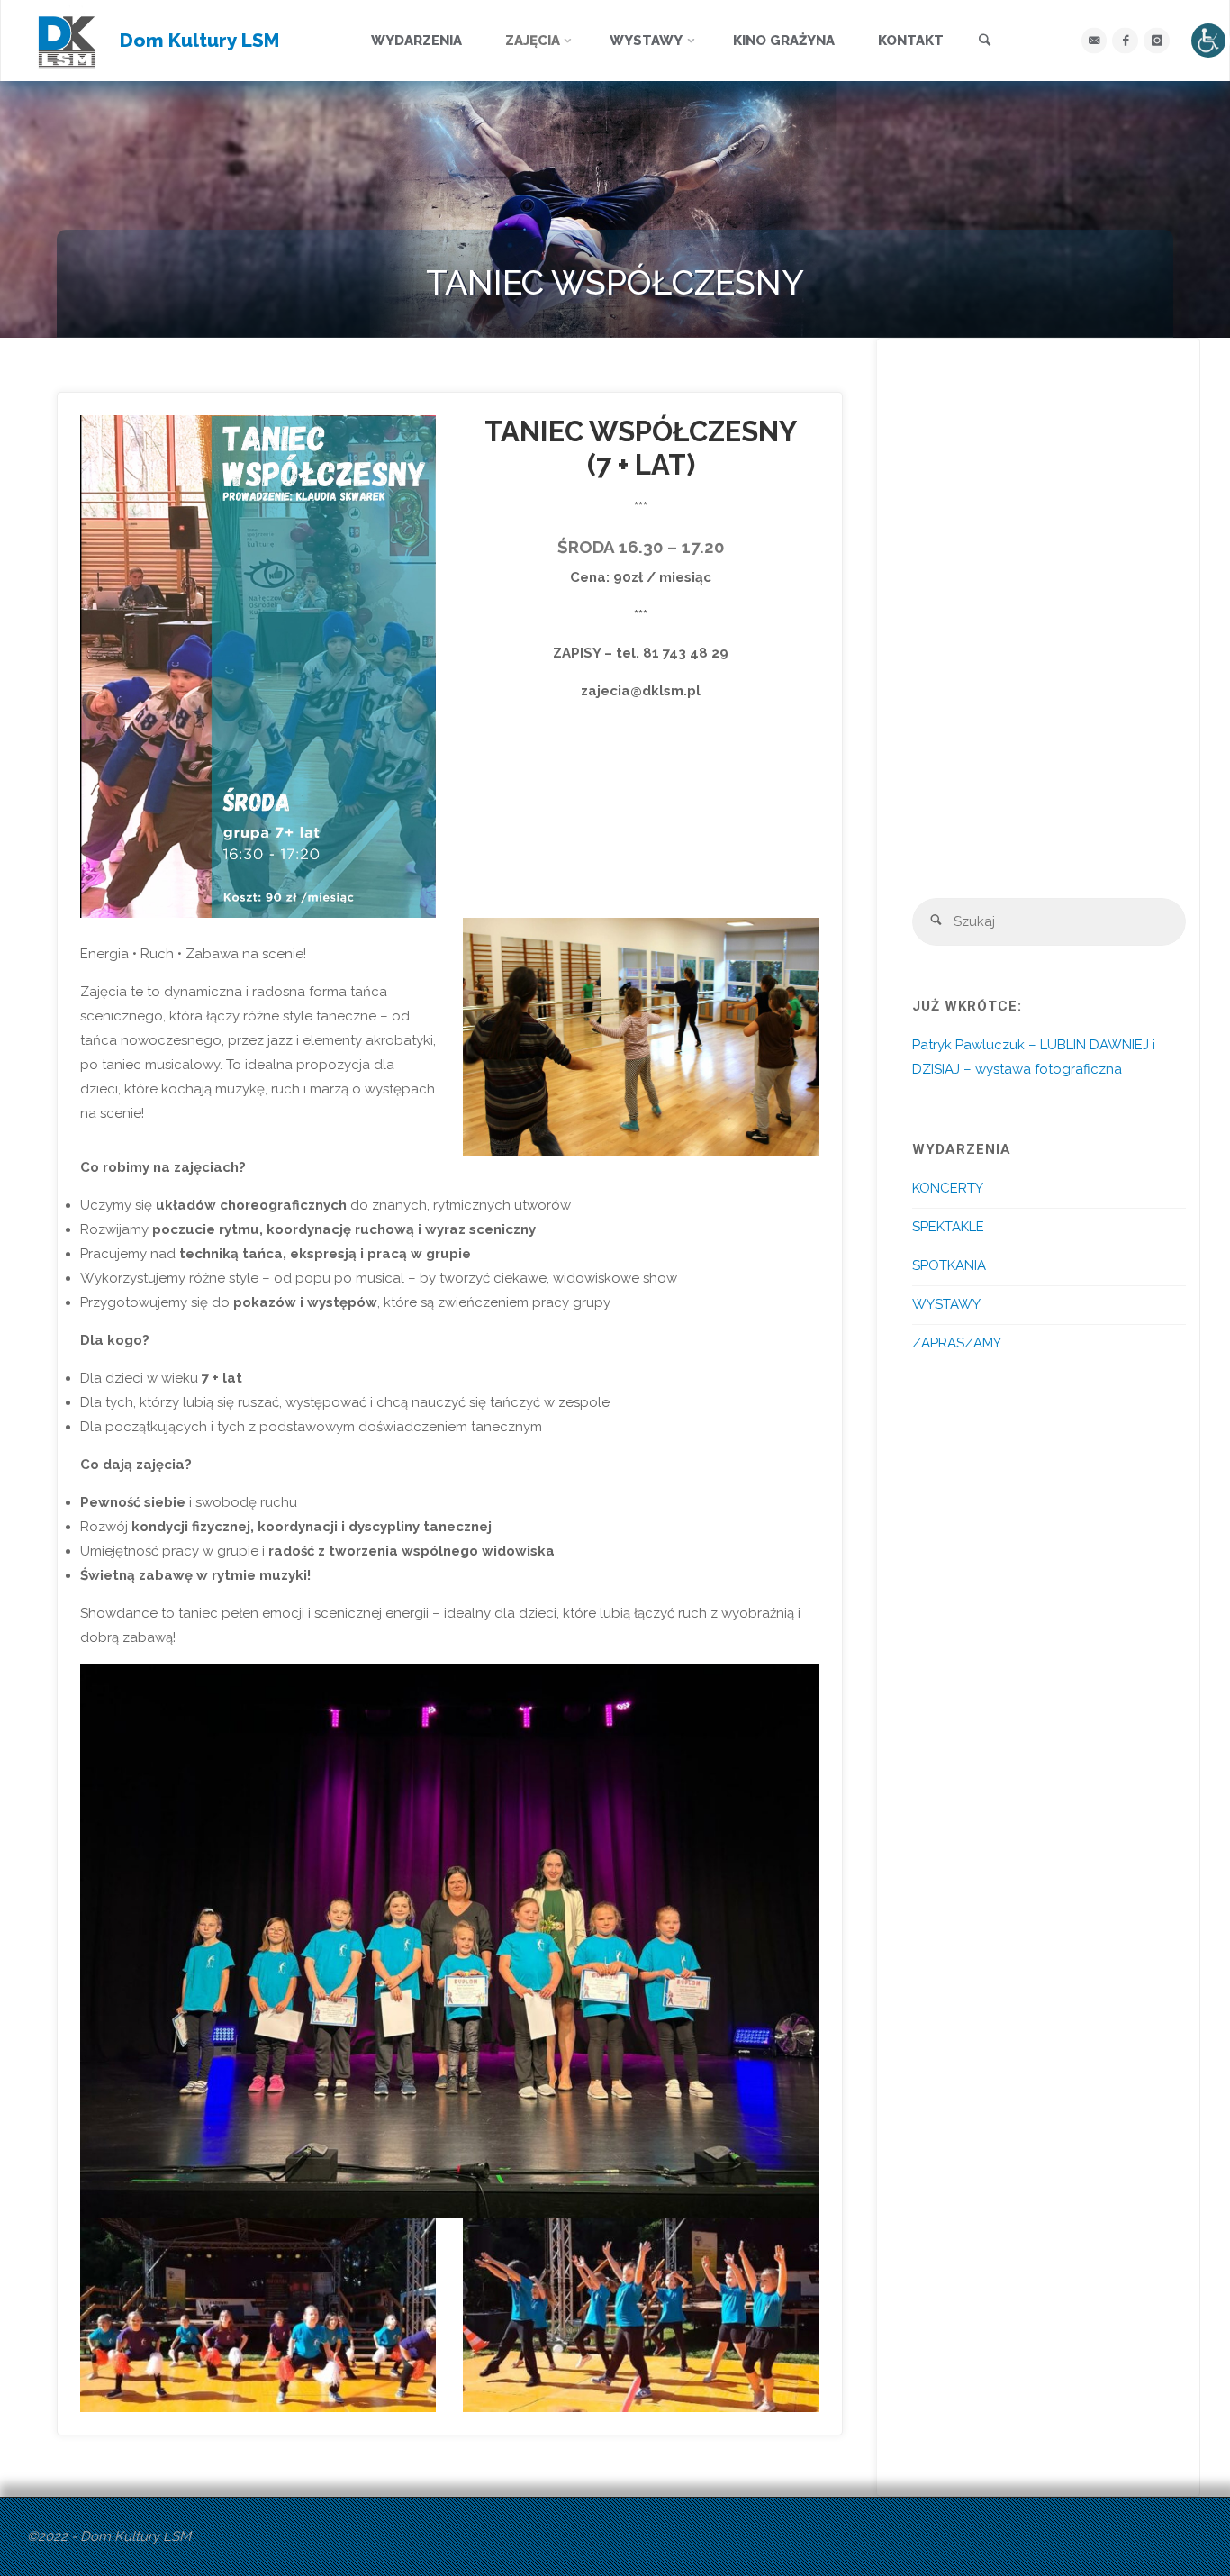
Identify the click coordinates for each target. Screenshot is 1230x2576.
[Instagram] (1157, 41)
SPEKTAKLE (948, 1227)
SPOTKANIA (949, 1265)
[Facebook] (1125, 41)
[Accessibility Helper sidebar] (1208, 41)
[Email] (1094, 41)
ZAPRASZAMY (957, 1343)
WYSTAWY (946, 1304)
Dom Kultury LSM (199, 40)
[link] (985, 41)
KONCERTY (948, 1188)
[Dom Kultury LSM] (67, 41)
